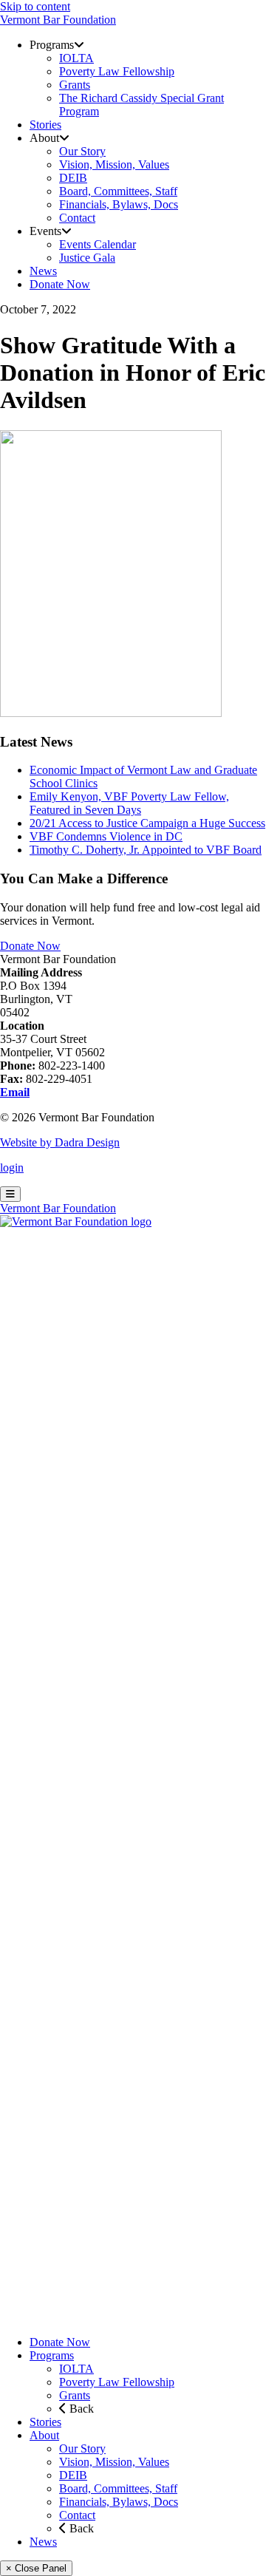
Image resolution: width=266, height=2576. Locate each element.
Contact (77, 2515)
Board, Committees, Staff (118, 2488)
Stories (45, 2422)
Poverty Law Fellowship (117, 2382)
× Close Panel (36, 2568)
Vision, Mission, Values (114, 2462)
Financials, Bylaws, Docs (119, 2502)
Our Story (82, 2448)
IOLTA (76, 2369)
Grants (75, 2395)
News (43, 2542)
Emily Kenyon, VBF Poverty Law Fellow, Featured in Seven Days (129, 803)
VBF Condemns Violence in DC (106, 836)
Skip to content (35, 6)
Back (80, 2409)
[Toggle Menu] (10, 1194)
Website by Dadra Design (60, 1142)
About (44, 2435)
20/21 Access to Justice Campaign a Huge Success (147, 823)
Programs (52, 2355)
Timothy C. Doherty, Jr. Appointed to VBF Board (146, 850)
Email (15, 1092)
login (12, 1168)
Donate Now (30, 946)
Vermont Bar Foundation (58, 20)
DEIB (73, 2475)
